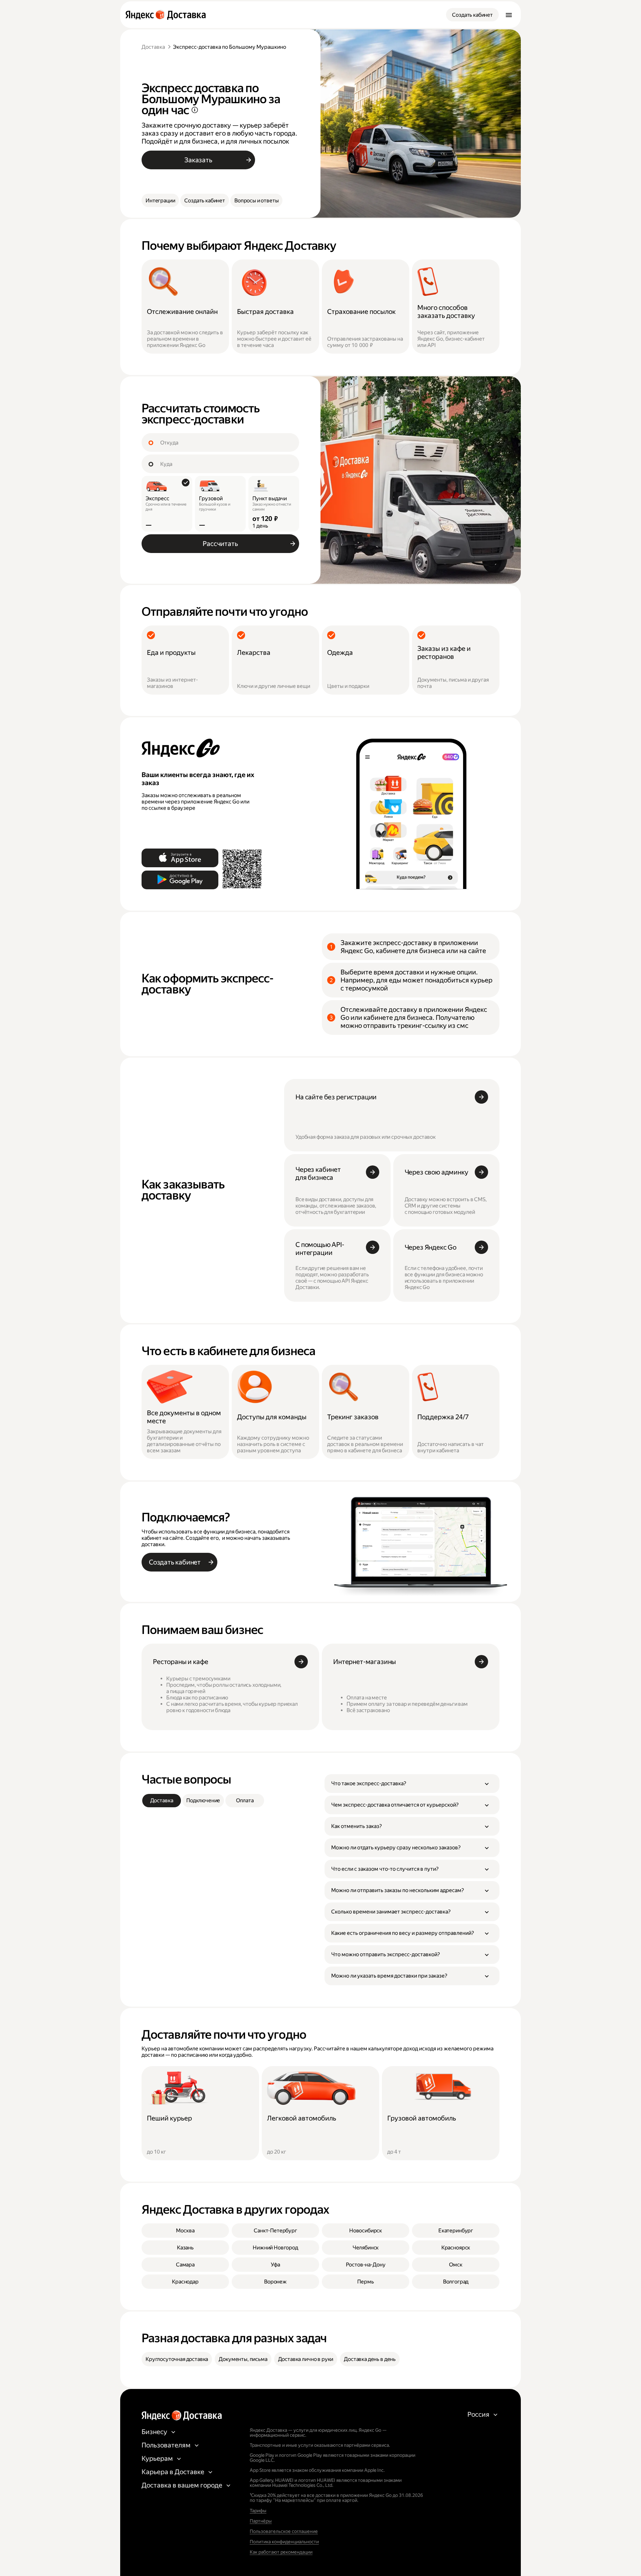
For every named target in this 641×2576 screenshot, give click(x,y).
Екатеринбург (456, 2231)
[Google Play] (180, 880)
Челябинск (366, 2248)
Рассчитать (220, 544)
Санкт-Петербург (275, 2231)
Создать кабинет (472, 15)
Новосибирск (366, 2231)
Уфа (275, 2265)
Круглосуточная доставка (177, 2359)
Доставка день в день (370, 2359)
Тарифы (258, 2511)
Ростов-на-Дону (366, 2265)
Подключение (203, 1800)
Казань (185, 2248)
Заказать (198, 160)
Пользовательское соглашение (284, 2531)
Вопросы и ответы (256, 201)
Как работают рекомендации (281, 2552)
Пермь (365, 2282)
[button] (412, 1784)
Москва (185, 2231)
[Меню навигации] (509, 15)
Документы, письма (243, 2359)
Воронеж (275, 2282)
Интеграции (160, 201)
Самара (185, 2265)
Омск (456, 2265)
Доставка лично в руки (306, 2359)
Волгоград (456, 2282)
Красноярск (456, 2248)
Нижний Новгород (275, 2248)
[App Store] (180, 858)
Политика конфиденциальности (284, 2542)
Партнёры (261, 2521)
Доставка (153, 47)
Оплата (245, 1800)
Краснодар (185, 2282)
